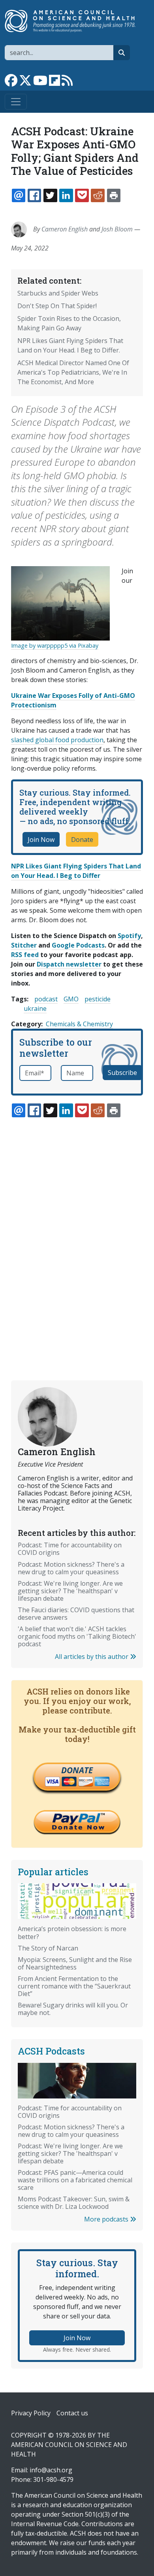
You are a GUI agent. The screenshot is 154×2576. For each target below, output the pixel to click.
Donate (82, 840)
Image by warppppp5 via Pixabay (55, 645)
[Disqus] (77, 1230)
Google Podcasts (78, 945)
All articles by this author (92, 1657)
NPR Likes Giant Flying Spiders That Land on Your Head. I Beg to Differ (76, 871)
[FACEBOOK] (34, 195)
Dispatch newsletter (69, 964)
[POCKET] (82, 195)
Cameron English (65, 229)
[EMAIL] (19, 195)
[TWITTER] (50, 195)
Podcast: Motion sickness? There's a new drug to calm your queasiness (71, 1568)
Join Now (41, 840)
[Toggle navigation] (16, 102)
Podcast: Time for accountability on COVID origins (70, 1549)
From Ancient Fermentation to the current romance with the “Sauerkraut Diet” (74, 1986)
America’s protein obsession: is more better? (72, 1932)
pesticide (98, 999)
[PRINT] (114, 195)
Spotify (129, 936)
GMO (71, 999)
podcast (46, 999)
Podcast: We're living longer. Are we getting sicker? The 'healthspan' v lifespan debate (70, 1591)
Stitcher (24, 945)
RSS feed (25, 955)
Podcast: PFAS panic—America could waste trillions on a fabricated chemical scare (75, 2180)
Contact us (72, 2413)
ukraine (35, 1008)
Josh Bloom (117, 229)
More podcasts (107, 2219)
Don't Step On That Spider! (57, 306)
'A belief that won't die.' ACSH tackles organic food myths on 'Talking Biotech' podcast (77, 1636)
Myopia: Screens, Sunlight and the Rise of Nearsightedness (75, 1963)
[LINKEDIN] (66, 195)
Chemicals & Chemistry (79, 1024)
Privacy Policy (31, 2413)
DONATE (77, 1770)
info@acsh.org (51, 2470)
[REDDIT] (98, 195)
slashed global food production (57, 740)
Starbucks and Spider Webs (58, 293)
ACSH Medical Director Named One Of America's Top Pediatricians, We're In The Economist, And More (73, 372)
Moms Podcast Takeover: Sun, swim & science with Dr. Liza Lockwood (74, 2203)
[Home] (74, 21)
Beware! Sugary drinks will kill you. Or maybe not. (73, 2009)
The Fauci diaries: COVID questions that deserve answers (76, 1614)
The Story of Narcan (48, 1948)
